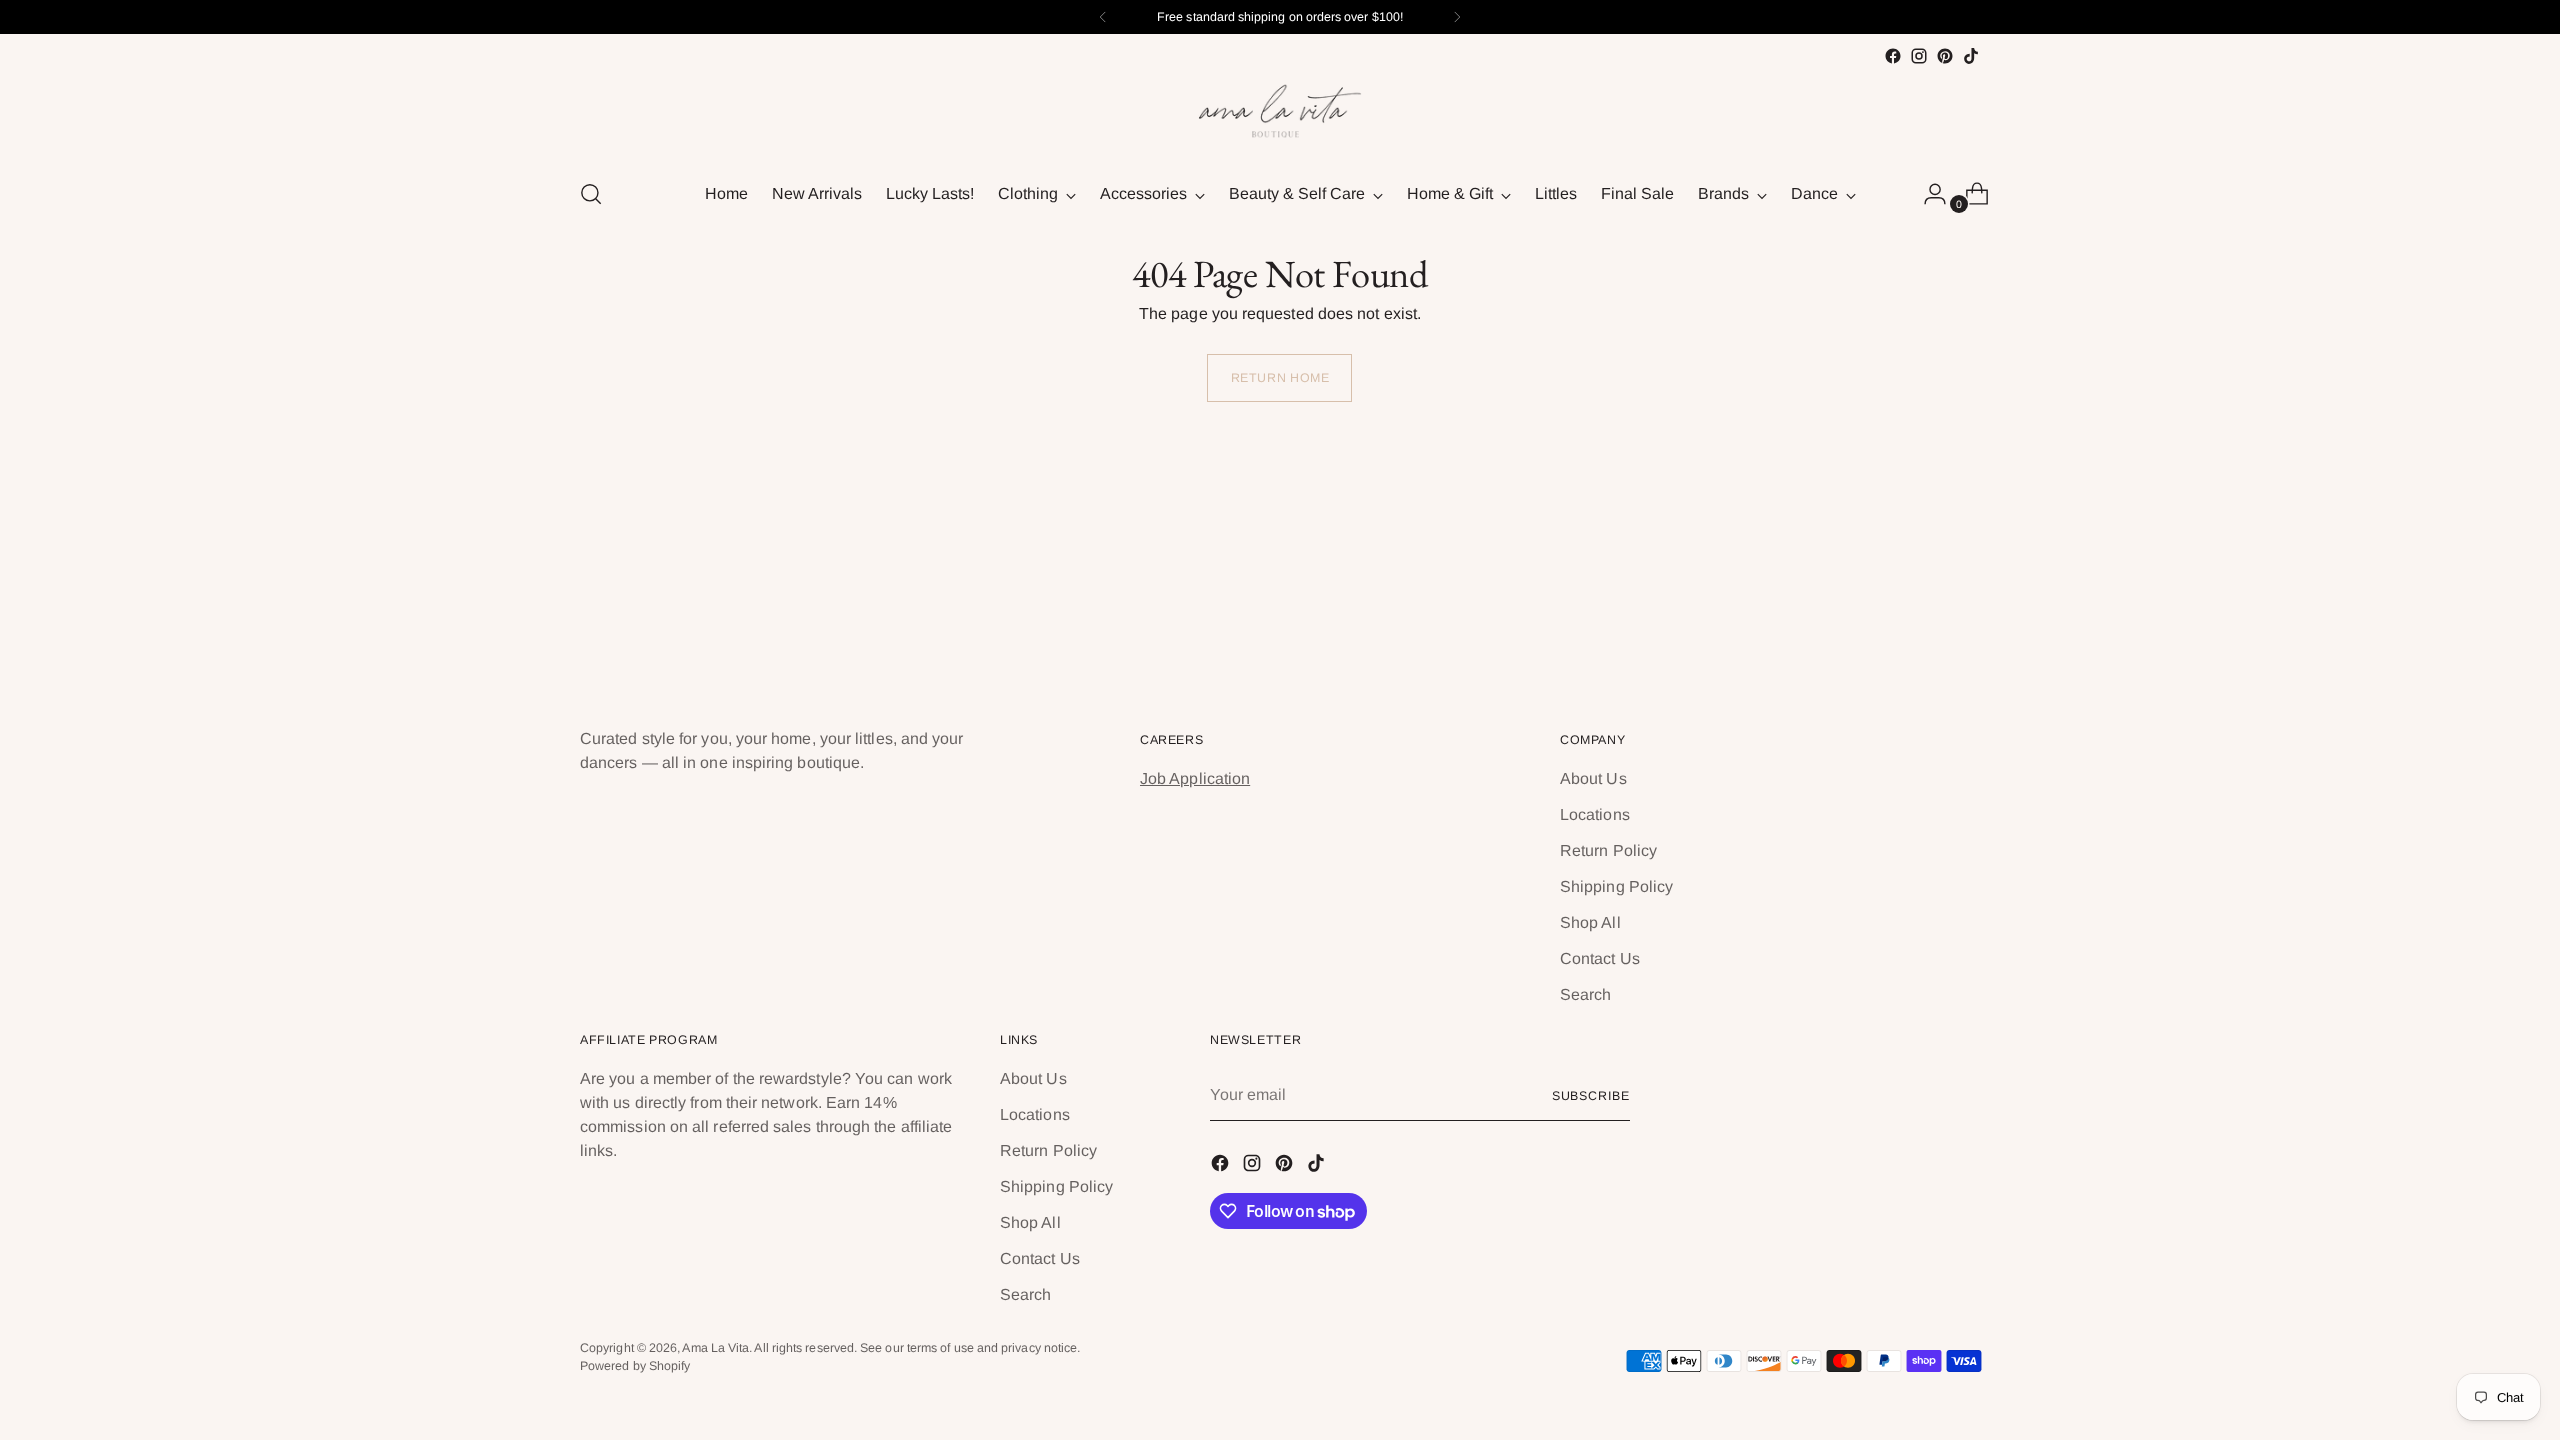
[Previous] (1103, 17)
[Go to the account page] (1927, 194)
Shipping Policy (1616, 886)
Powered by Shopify (635, 1366)
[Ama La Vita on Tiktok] (1971, 56)
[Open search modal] (591, 194)
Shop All (1590, 922)
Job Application (1195, 778)
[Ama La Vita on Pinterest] (1945, 56)
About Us (1593, 778)
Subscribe (1591, 1096)
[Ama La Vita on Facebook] (1893, 56)
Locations (1595, 814)
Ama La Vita (715, 1348)
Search (1585, 994)
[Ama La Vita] (1280, 115)
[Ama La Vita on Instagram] (1919, 56)
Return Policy (1608, 850)
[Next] (1457, 17)
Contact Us (1600, 958)
